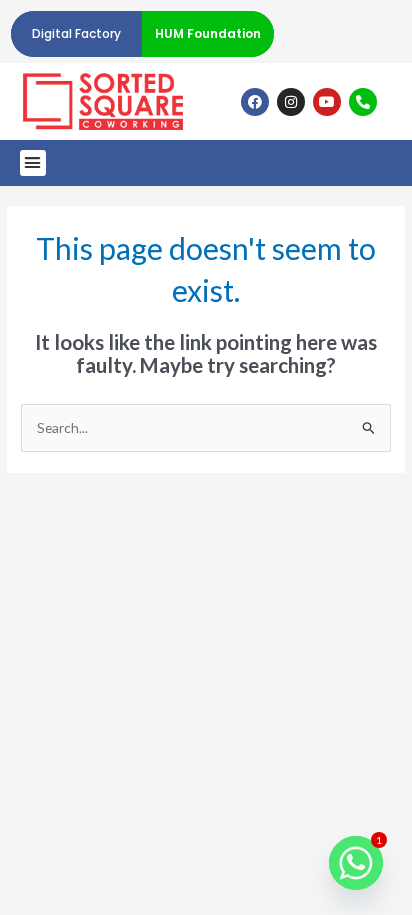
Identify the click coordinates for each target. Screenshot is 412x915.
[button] (33, 163)
